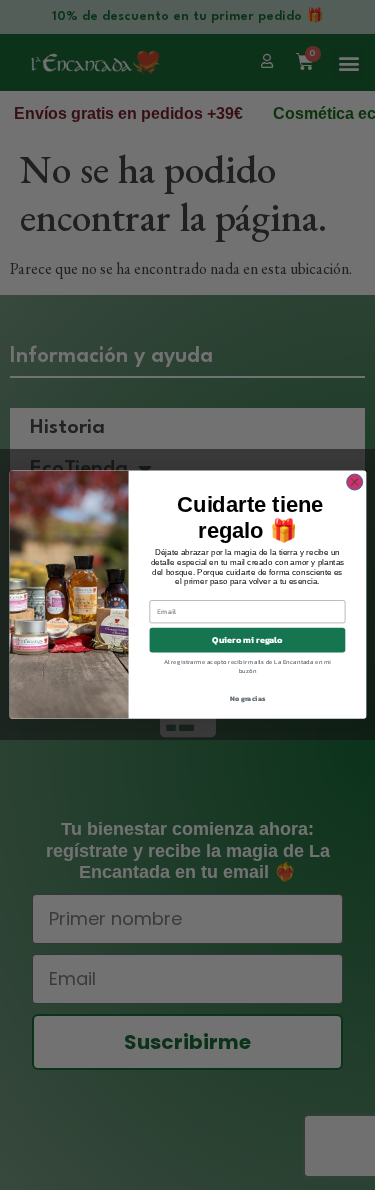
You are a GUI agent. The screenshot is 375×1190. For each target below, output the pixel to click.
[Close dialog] (354, 482)
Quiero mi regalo (247, 641)
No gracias (247, 699)
